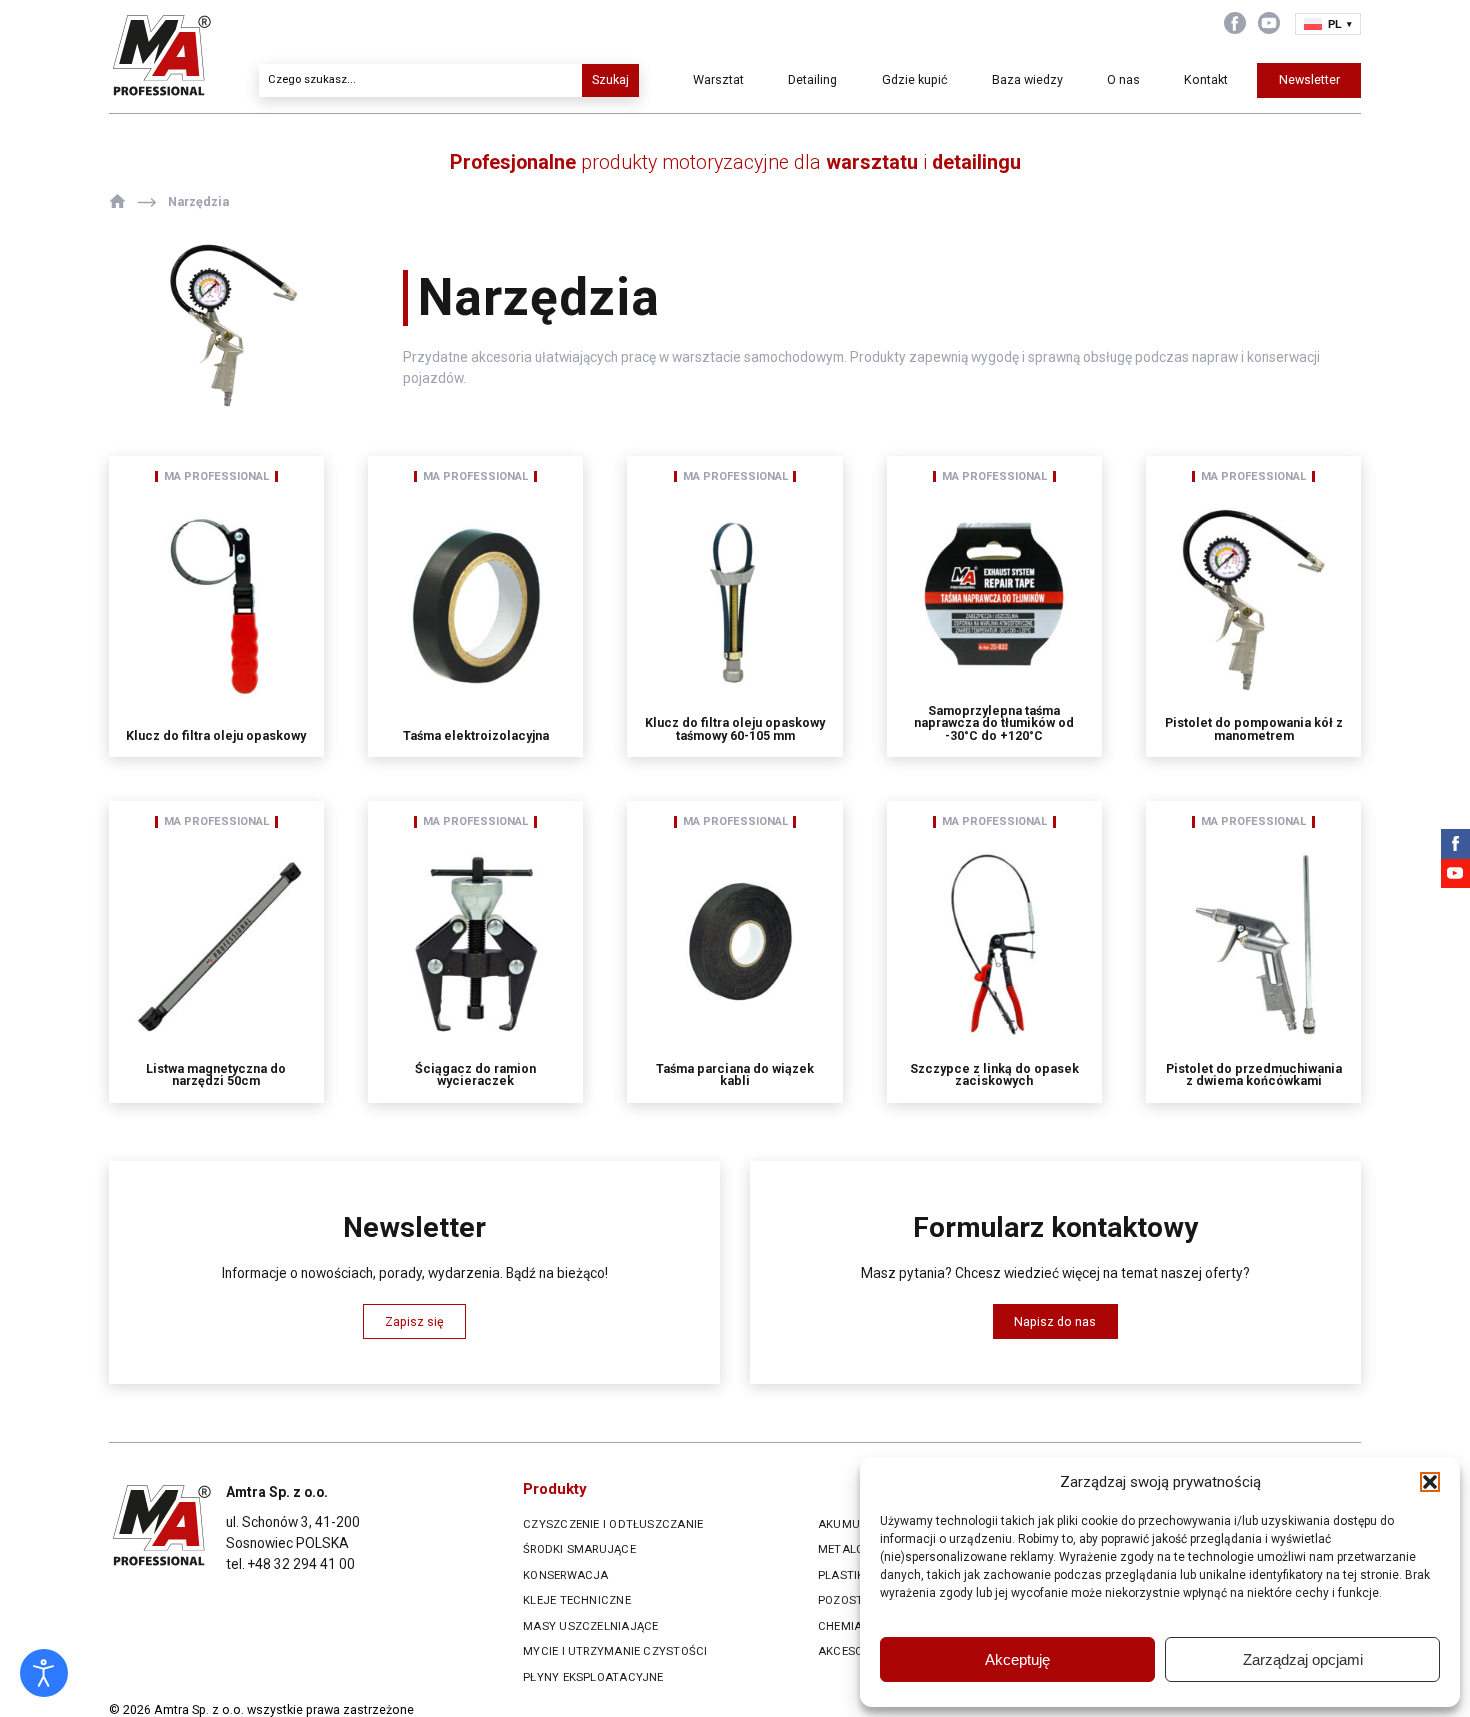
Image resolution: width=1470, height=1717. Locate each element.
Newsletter (1309, 79)
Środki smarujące (579, 1549)
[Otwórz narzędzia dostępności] (44, 1673)
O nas (1123, 79)
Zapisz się (414, 1321)
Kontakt (1206, 79)
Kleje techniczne (577, 1600)
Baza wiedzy (1027, 79)
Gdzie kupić (915, 79)
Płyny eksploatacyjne (593, 1677)
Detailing (812, 79)
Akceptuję (1017, 1659)
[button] (1430, 1482)
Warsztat (718, 79)
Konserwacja (565, 1575)
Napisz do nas (1055, 1321)
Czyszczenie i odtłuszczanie (613, 1524)
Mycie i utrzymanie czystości (615, 1651)
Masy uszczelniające (590, 1626)
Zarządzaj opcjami (1303, 1659)
